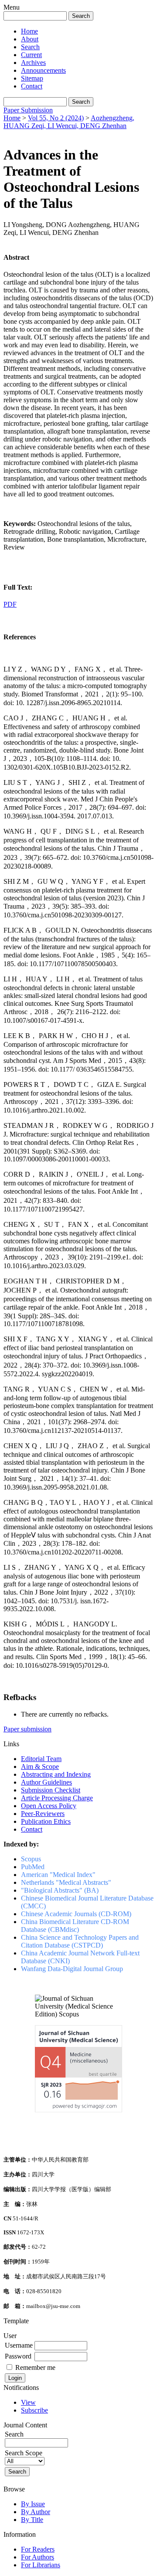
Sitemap (32, 78)
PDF (10, 604)
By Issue (33, 2504)
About (30, 39)
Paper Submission (28, 110)
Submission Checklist (51, 1790)
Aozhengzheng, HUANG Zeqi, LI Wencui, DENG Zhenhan (69, 122)
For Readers (38, 2549)
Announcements (43, 70)
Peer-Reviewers (43, 1814)
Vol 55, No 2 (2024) (56, 118)
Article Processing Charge (57, 1798)
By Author (36, 2512)
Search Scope (24, 2453)
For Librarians (41, 2565)
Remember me (35, 2367)
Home (29, 31)
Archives (33, 63)
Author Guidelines (46, 1782)
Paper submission (27, 1729)
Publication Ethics (46, 1821)
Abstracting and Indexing (56, 1774)
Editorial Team (41, 1759)
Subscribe (34, 2410)
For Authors (38, 2557)
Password (18, 2356)
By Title (32, 2520)
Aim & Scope (40, 1767)
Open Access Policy (49, 1806)
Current (31, 55)
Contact (32, 86)
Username (19, 2345)
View (28, 2402)
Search (30, 47)
